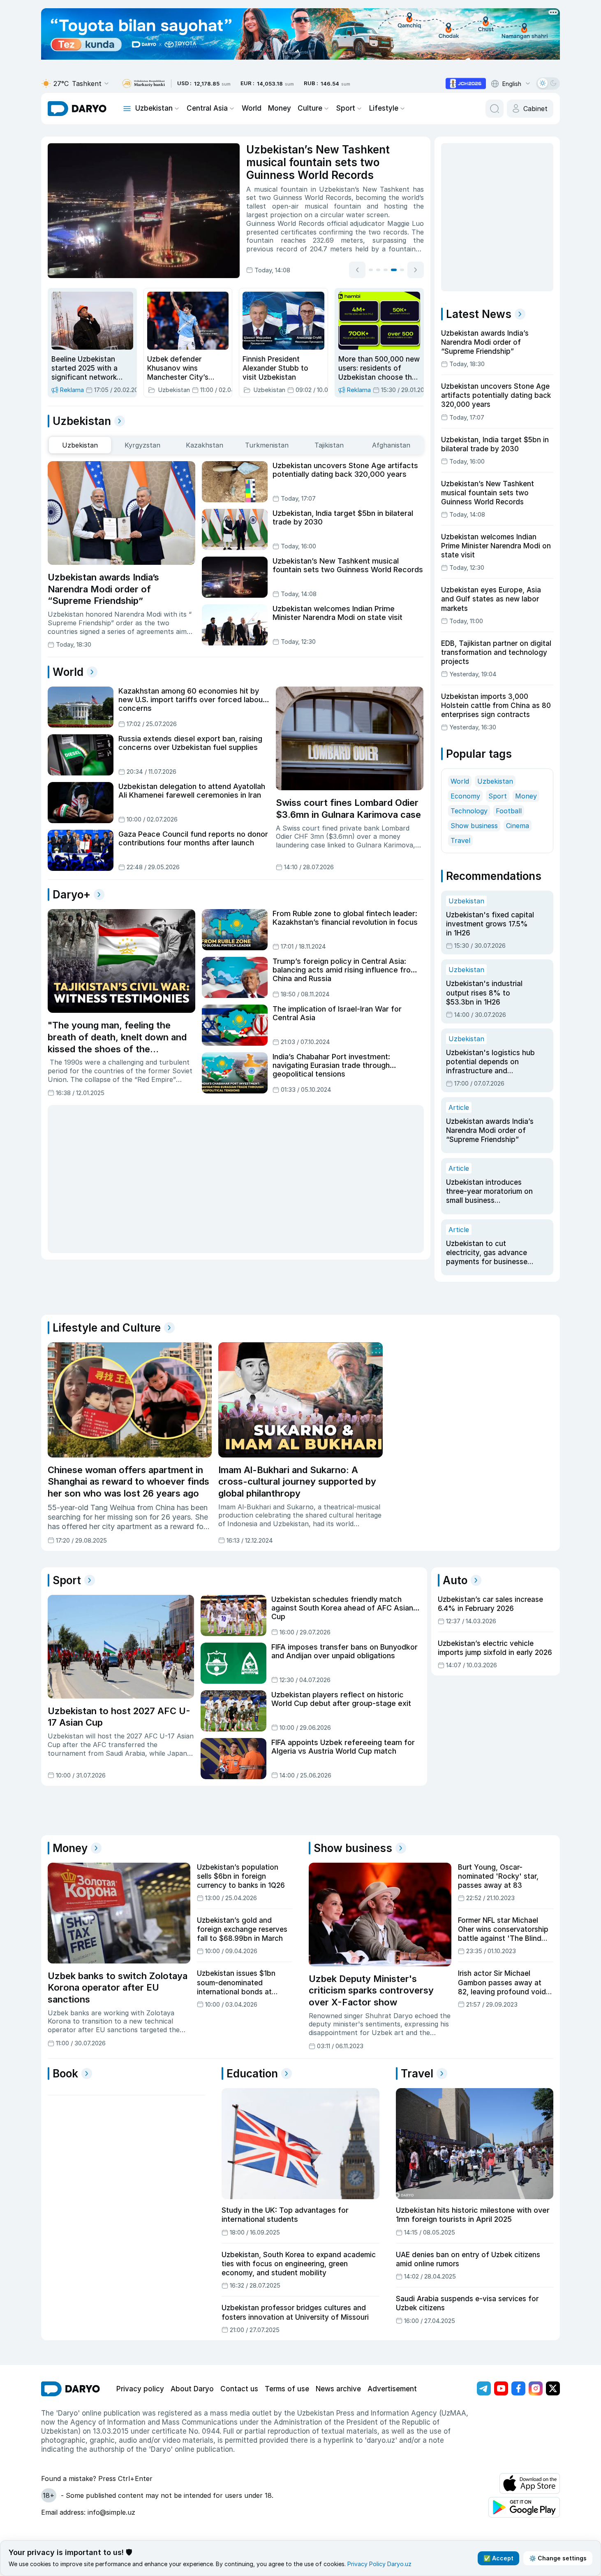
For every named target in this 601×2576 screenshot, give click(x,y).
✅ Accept (498, 2558)
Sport (346, 108)
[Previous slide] (357, 270)
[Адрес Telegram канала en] (484, 2388)
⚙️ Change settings (558, 2558)
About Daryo (192, 2389)
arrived (401, 189)
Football (509, 811)
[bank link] (143, 84)
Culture (310, 108)
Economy (465, 796)
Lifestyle (384, 108)
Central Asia (207, 108)
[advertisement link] (466, 84)
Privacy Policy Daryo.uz (379, 2564)
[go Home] (71, 2389)
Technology (469, 811)
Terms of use (287, 2389)
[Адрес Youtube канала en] (501, 2388)
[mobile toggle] (127, 109)
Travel (460, 840)
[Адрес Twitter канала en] (553, 2388)
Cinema (518, 826)
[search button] (495, 109)
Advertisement (392, 2389)
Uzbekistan (154, 108)
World (252, 108)
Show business (474, 826)
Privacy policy (140, 2389)
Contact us (239, 2389)
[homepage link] (77, 109)
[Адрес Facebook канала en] (518, 2388)
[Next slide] (416, 270)
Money (280, 108)
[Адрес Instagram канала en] (536, 2388)
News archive (338, 2389)
